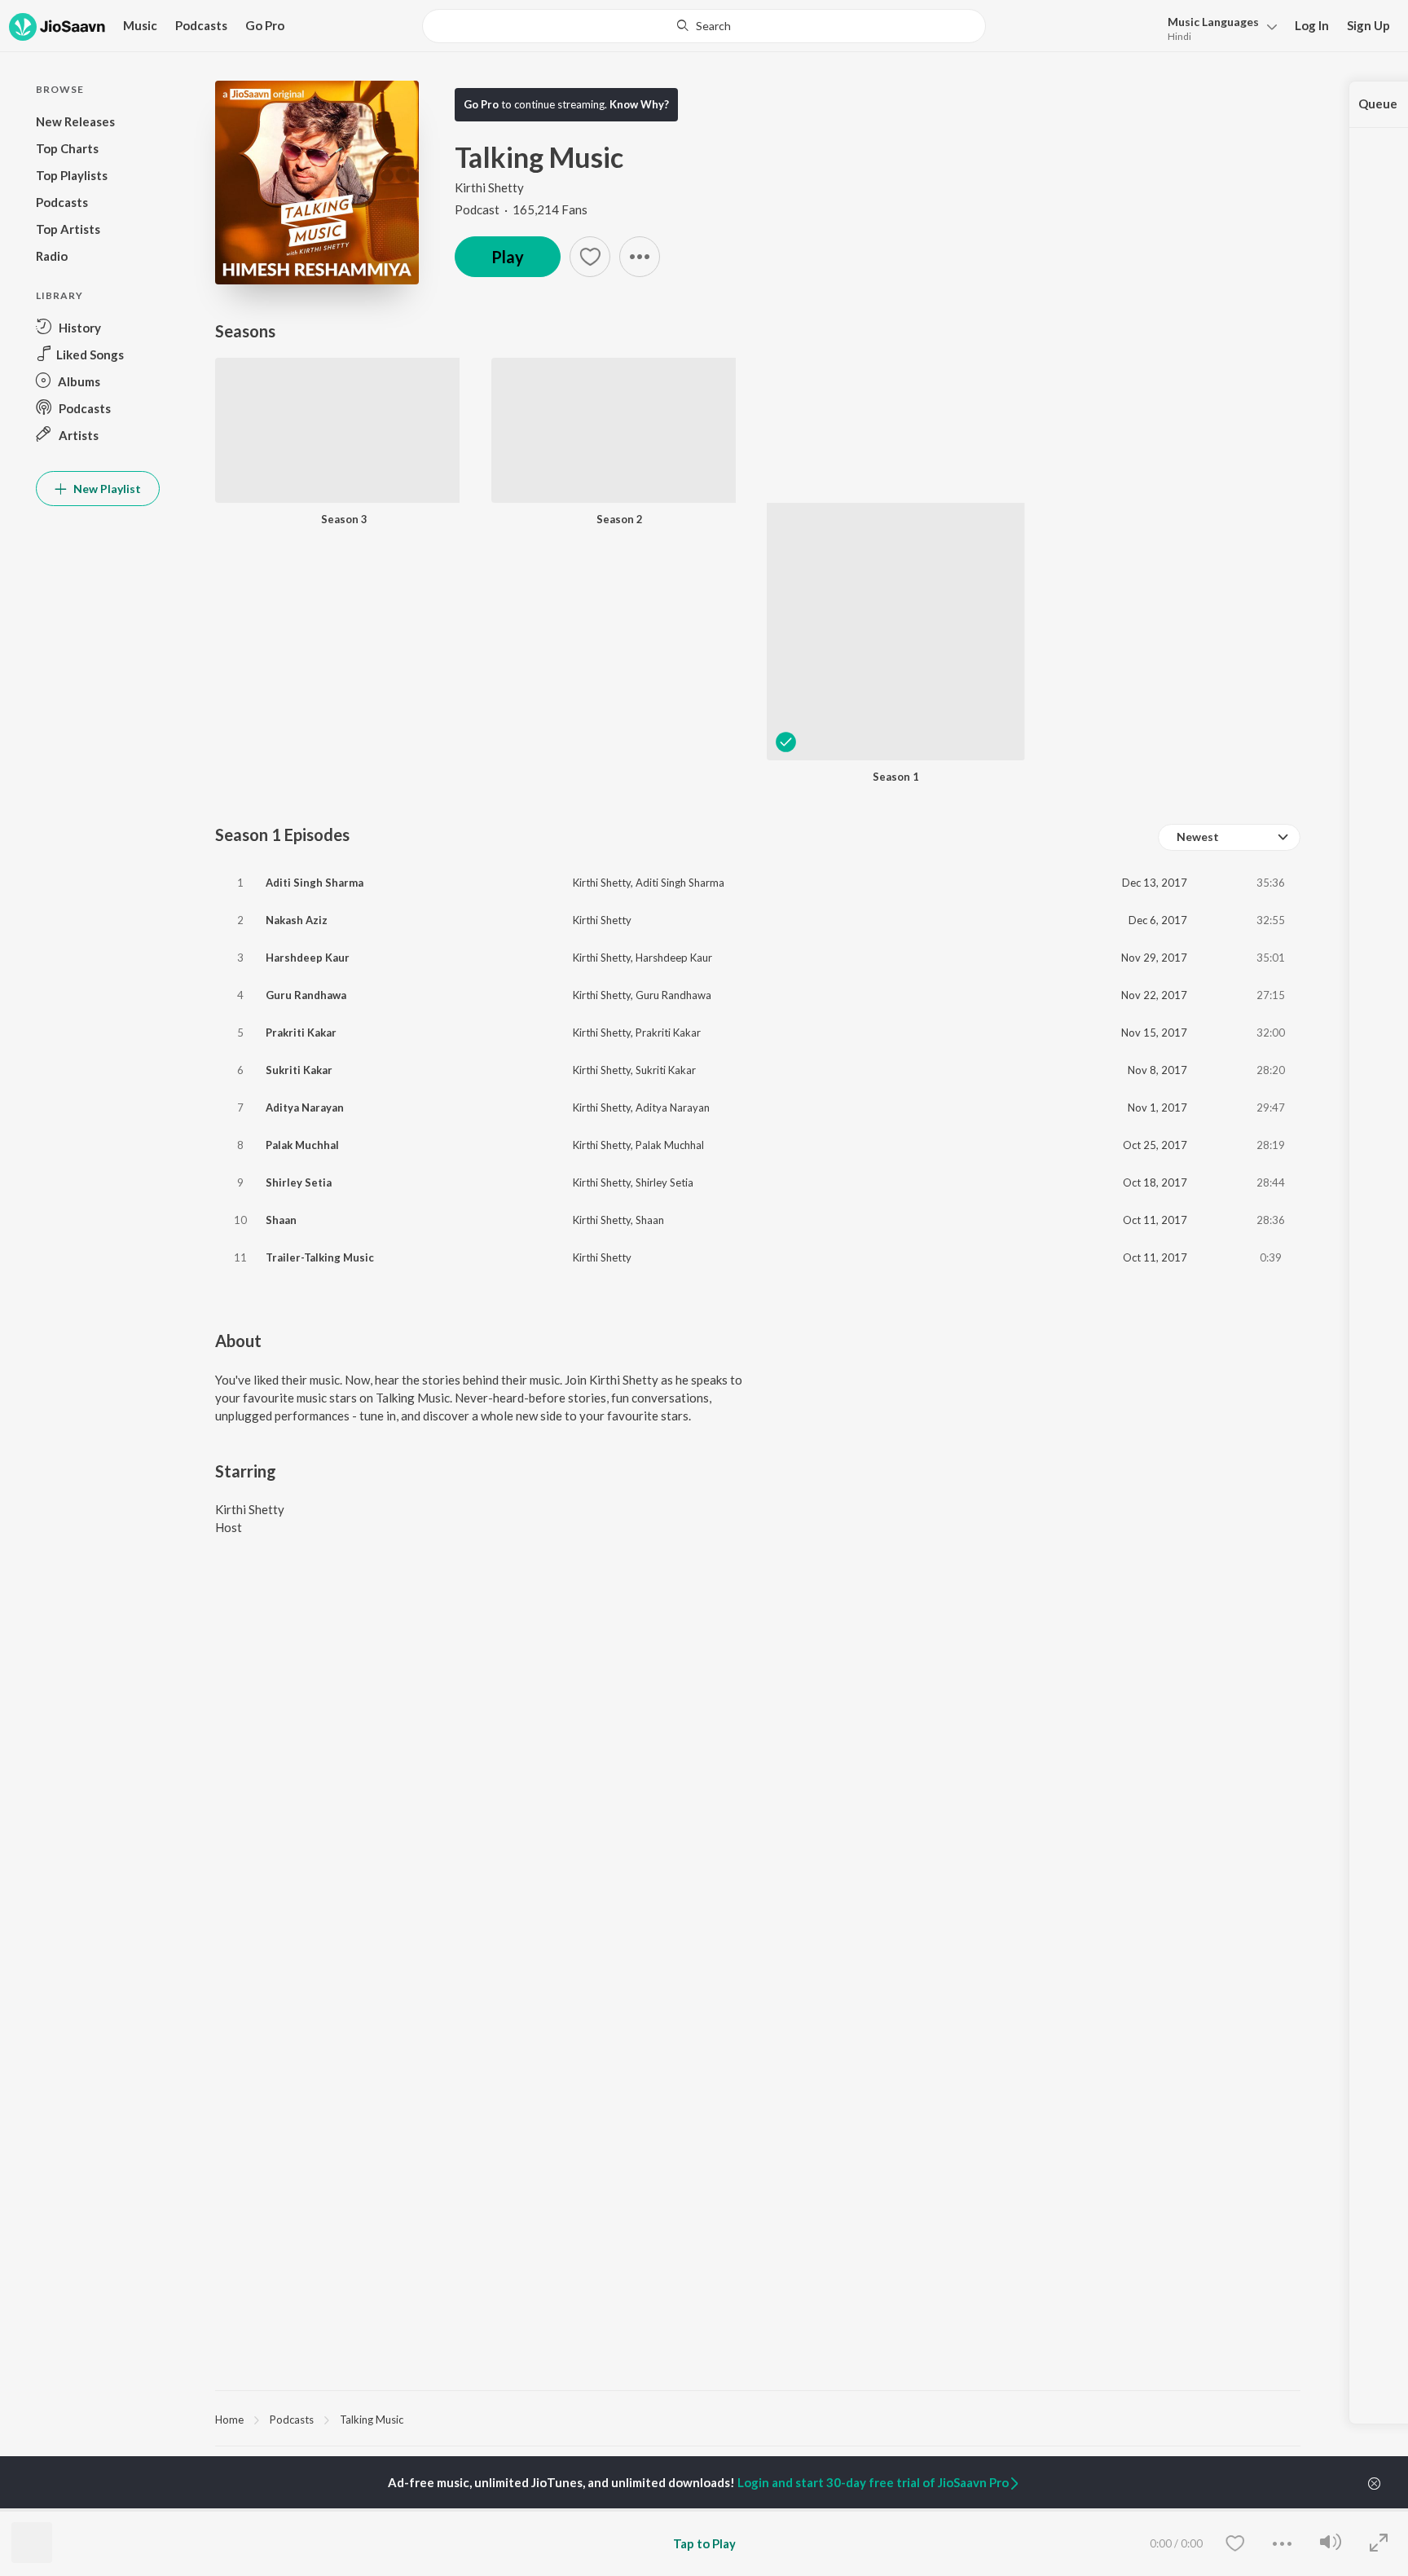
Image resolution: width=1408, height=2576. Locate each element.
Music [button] (140, 25)
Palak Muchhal (302, 1145)
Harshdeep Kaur (308, 958)
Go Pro (265, 25)
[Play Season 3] (337, 480)
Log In (1312, 25)
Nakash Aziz (297, 920)
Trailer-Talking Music (320, 1257)
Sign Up (1368, 25)
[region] (758, 2419)
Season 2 (620, 519)
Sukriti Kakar (299, 1070)
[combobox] (704, 26)
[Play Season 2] (614, 480)
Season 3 (344, 519)
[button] (1218, 27)
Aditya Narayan (305, 1107)
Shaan (281, 1220)
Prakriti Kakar (301, 1033)
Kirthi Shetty (489, 187)
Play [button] (508, 257)
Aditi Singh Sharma (315, 883)
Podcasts (201, 25)
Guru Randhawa (306, 995)
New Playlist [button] (106, 489)
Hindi (1179, 36)
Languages (1213, 22)
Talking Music (372, 2420)
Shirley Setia (299, 1182)
